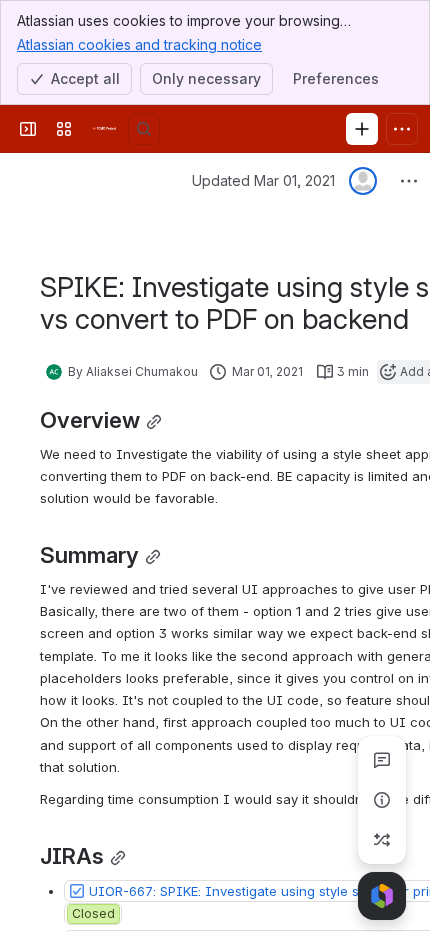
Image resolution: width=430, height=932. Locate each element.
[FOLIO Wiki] (104, 129)
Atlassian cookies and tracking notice (139, 44)
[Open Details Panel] (382, 800)
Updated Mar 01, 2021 (263, 180)
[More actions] (409, 181)
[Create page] (382, 840)
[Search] (144, 129)
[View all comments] (382, 760)
